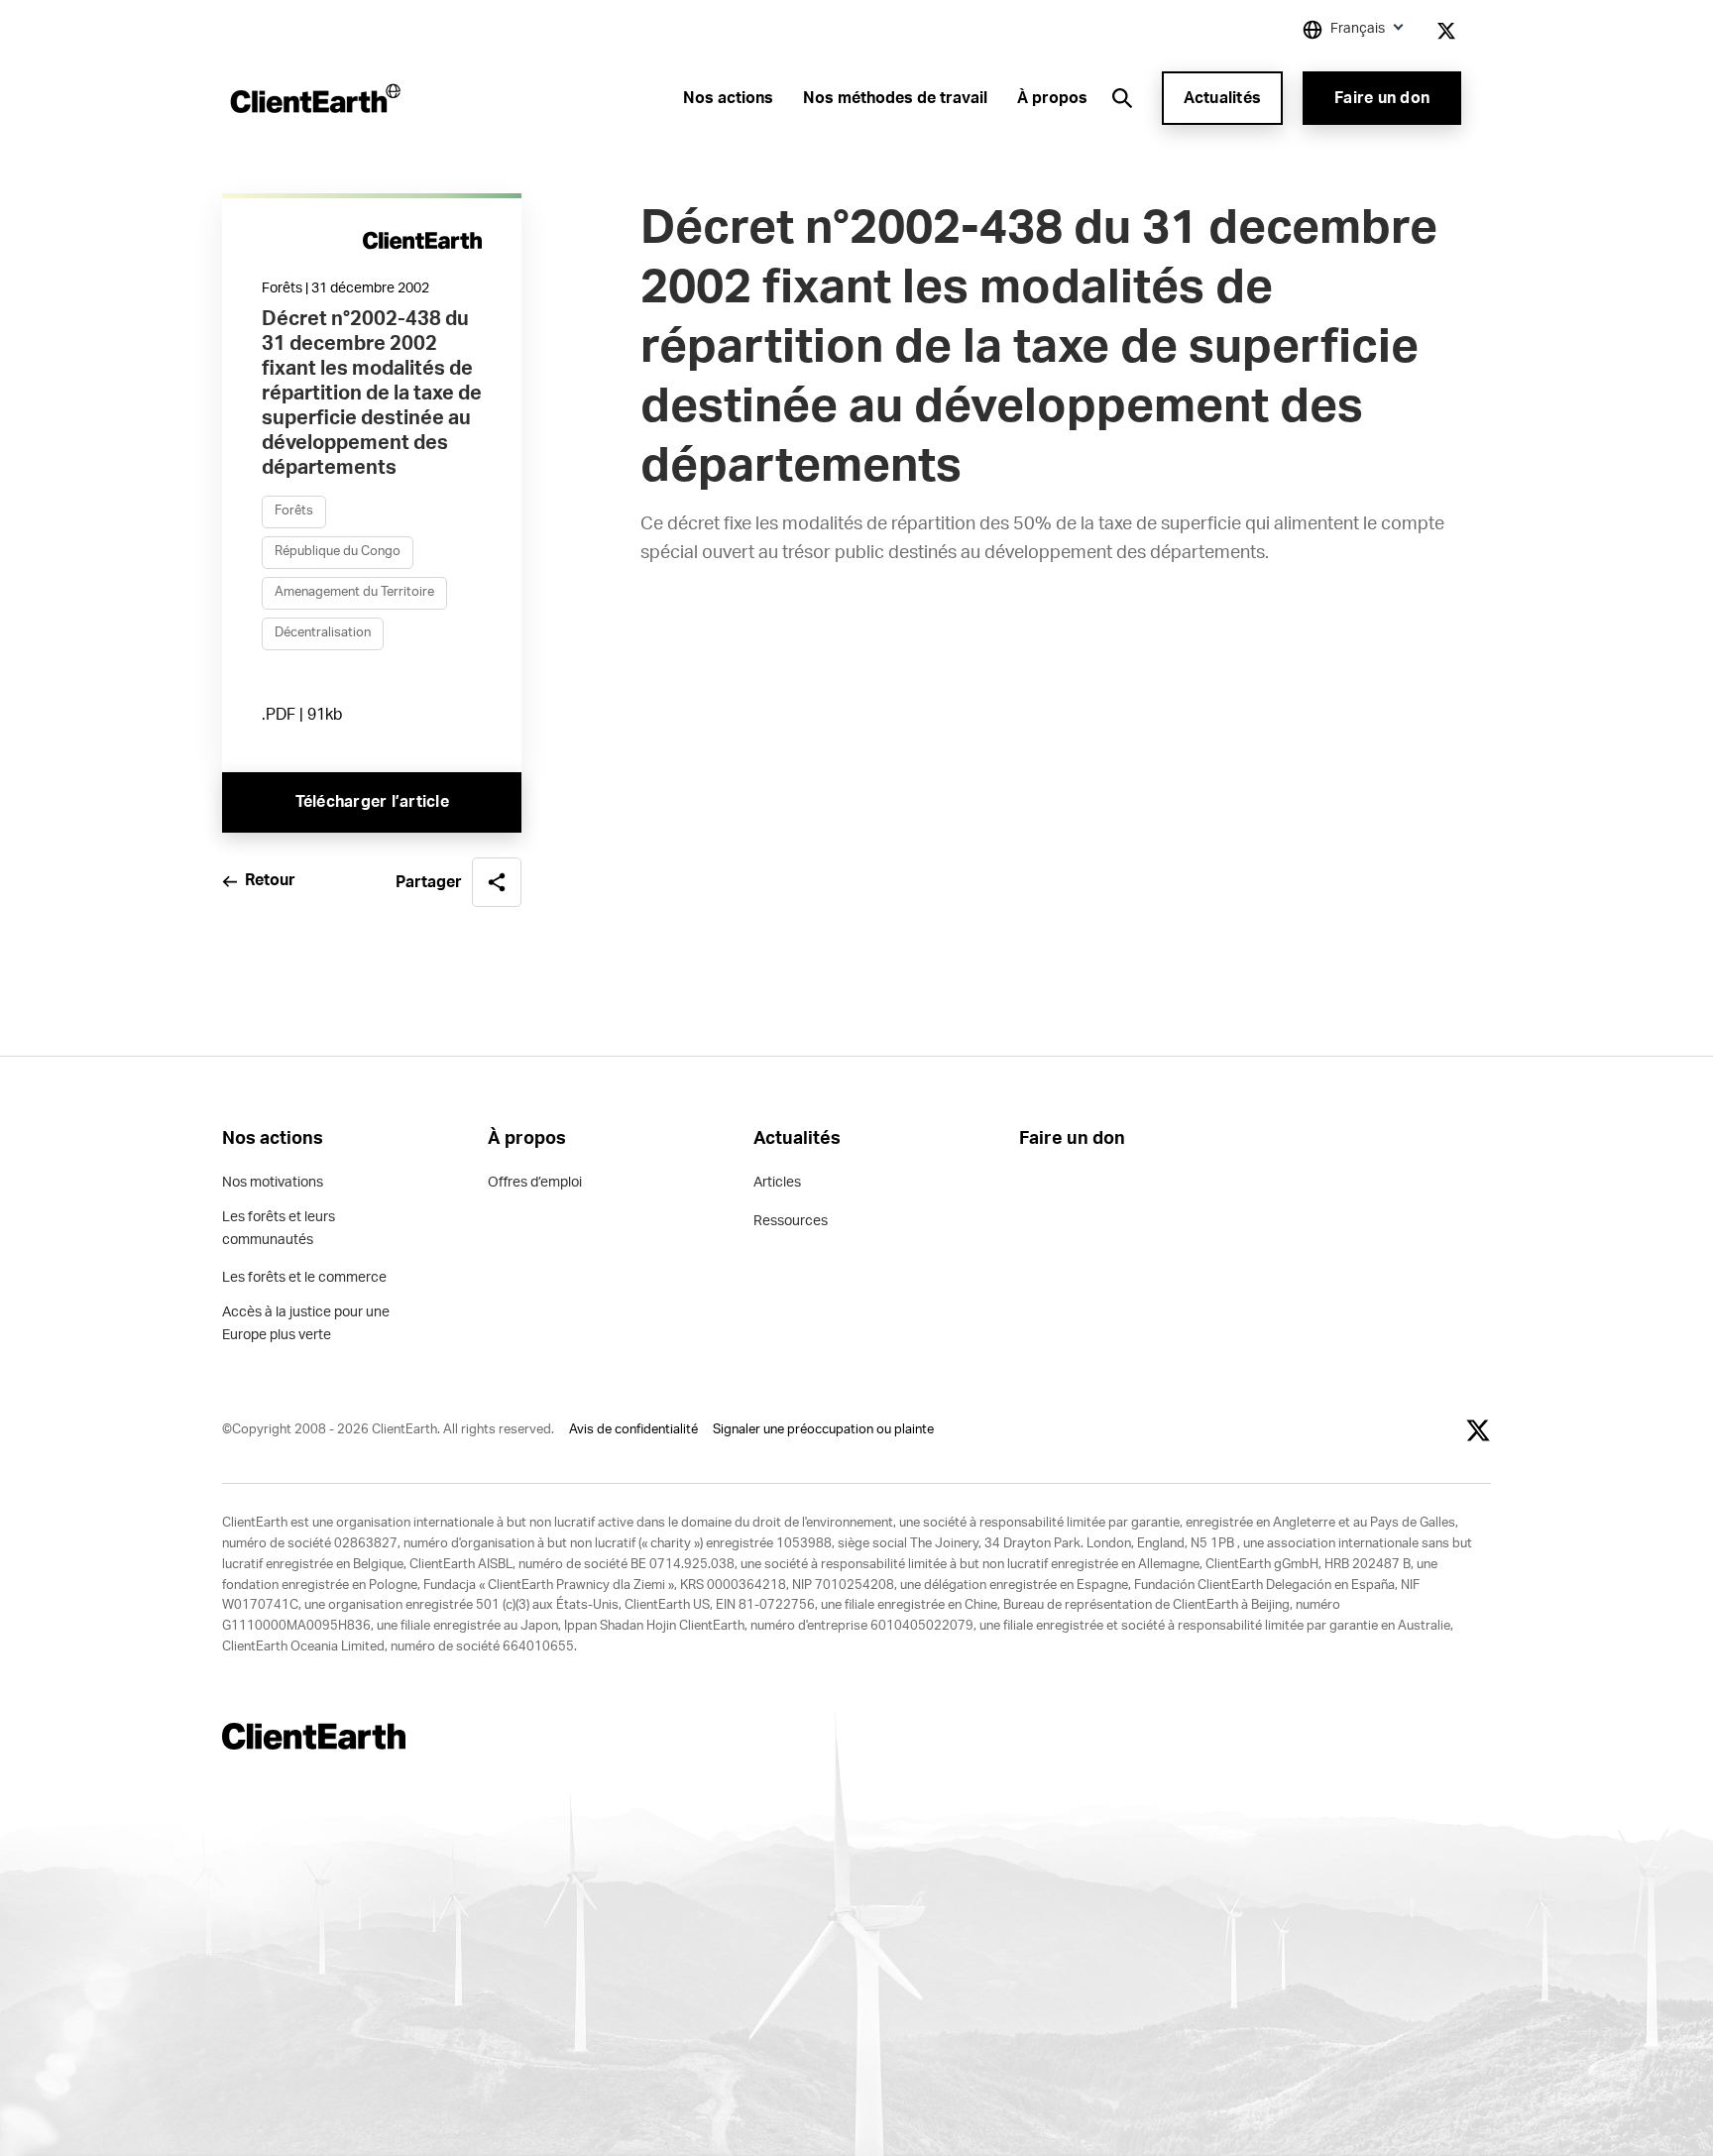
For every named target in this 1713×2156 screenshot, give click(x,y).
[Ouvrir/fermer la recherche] (1122, 98)
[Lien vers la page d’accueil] (314, 98)
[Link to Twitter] (1446, 31)
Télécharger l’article (372, 802)
